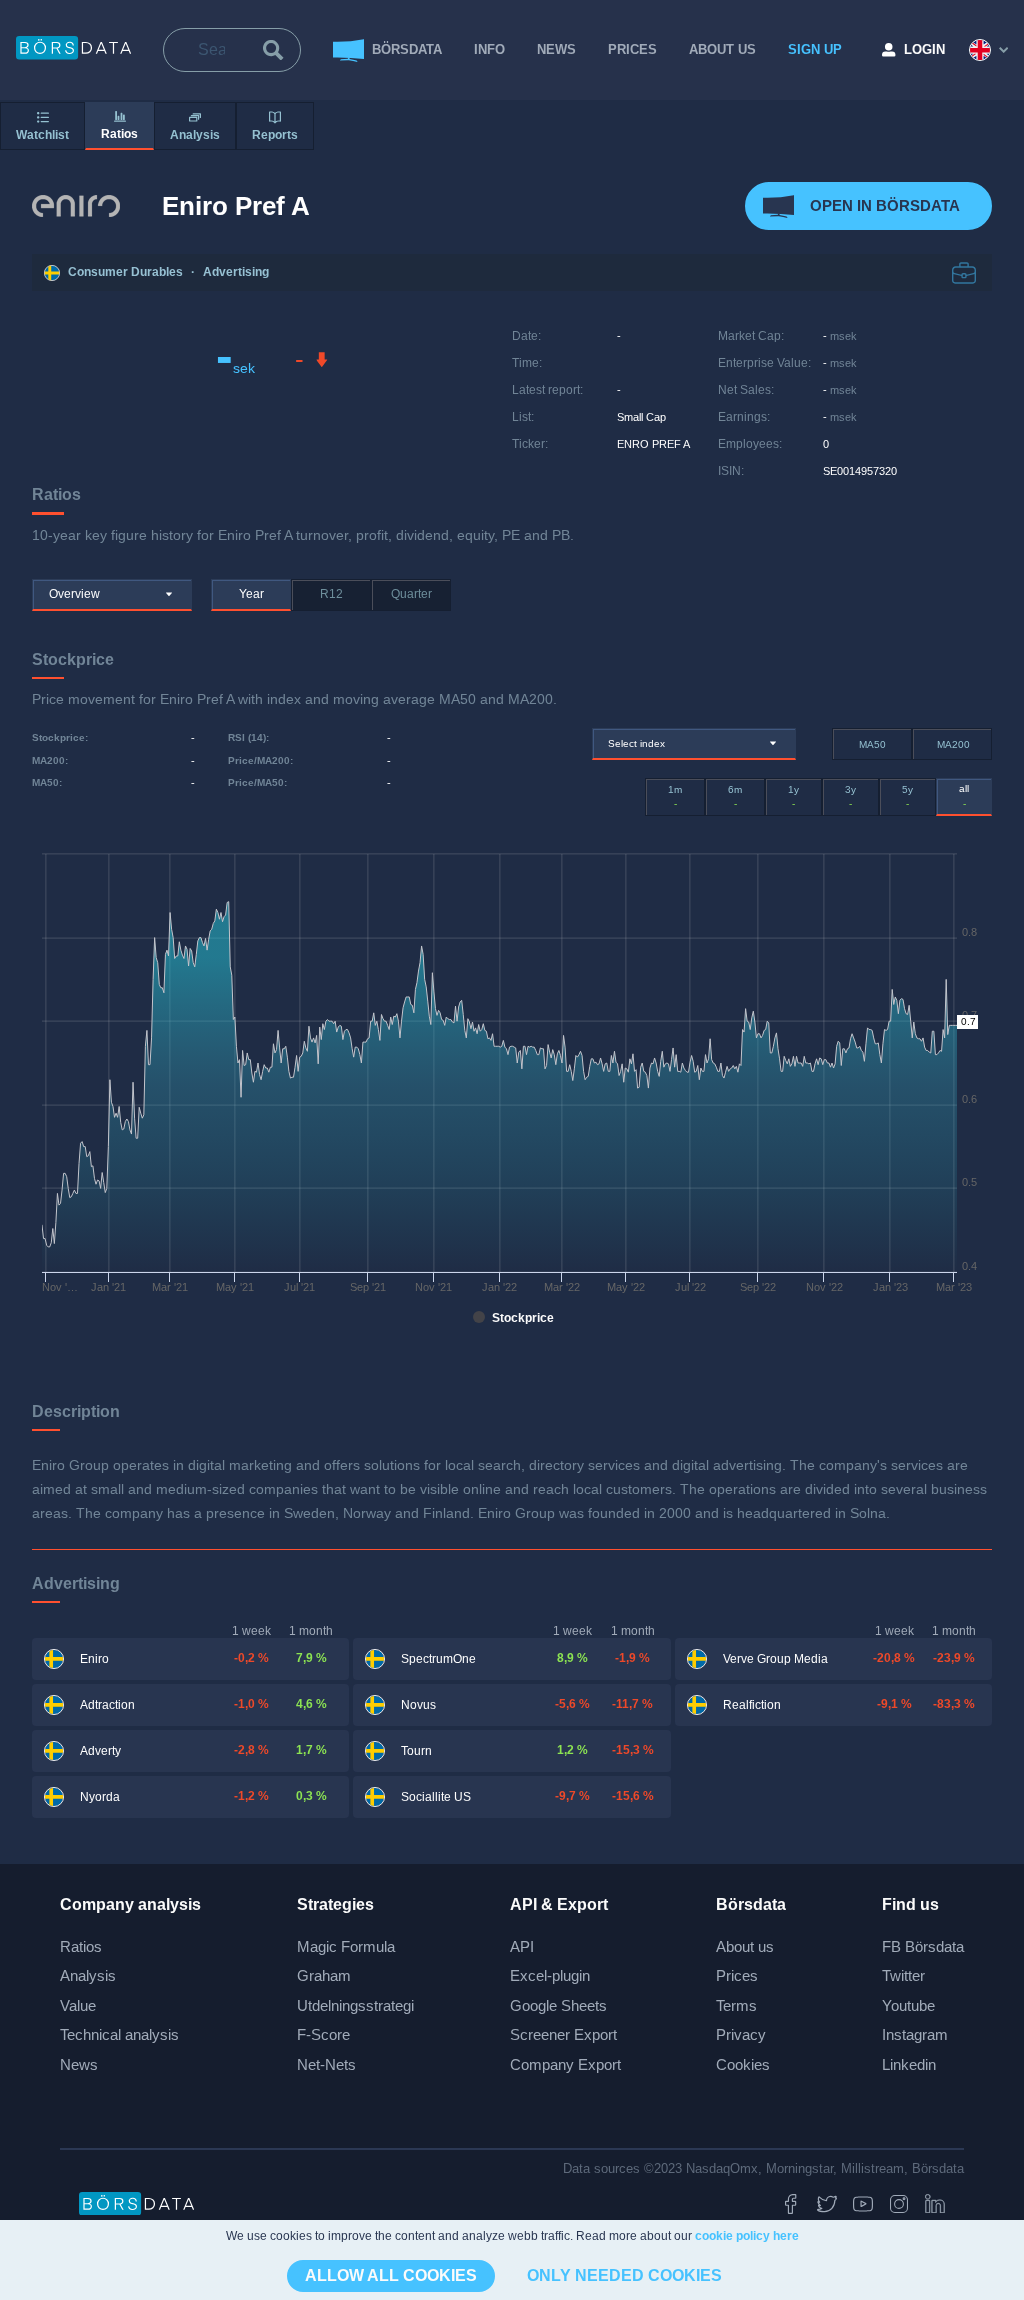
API (522, 1946)
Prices (737, 1975)
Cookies (743, 2064)
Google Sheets (558, 2005)
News (556, 49)
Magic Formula (346, 1946)
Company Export (565, 2064)
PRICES (632, 49)
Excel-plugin (550, 1975)
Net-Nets (326, 2064)
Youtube (908, 2005)
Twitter (903, 1975)
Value (78, 2005)
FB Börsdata (923, 1946)
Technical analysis (119, 2034)
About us (745, 1946)
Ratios (81, 1946)
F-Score (323, 2034)
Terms (736, 2005)
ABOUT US (722, 49)
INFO (489, 49)
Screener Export (563, 2034)
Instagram (915, 2034)
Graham (324, 1975)
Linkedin (909, 2064)
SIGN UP (815, 49)
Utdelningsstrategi (355, 2005)
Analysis (88, 1975)
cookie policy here (747, 2236)
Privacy (741, 2034)
